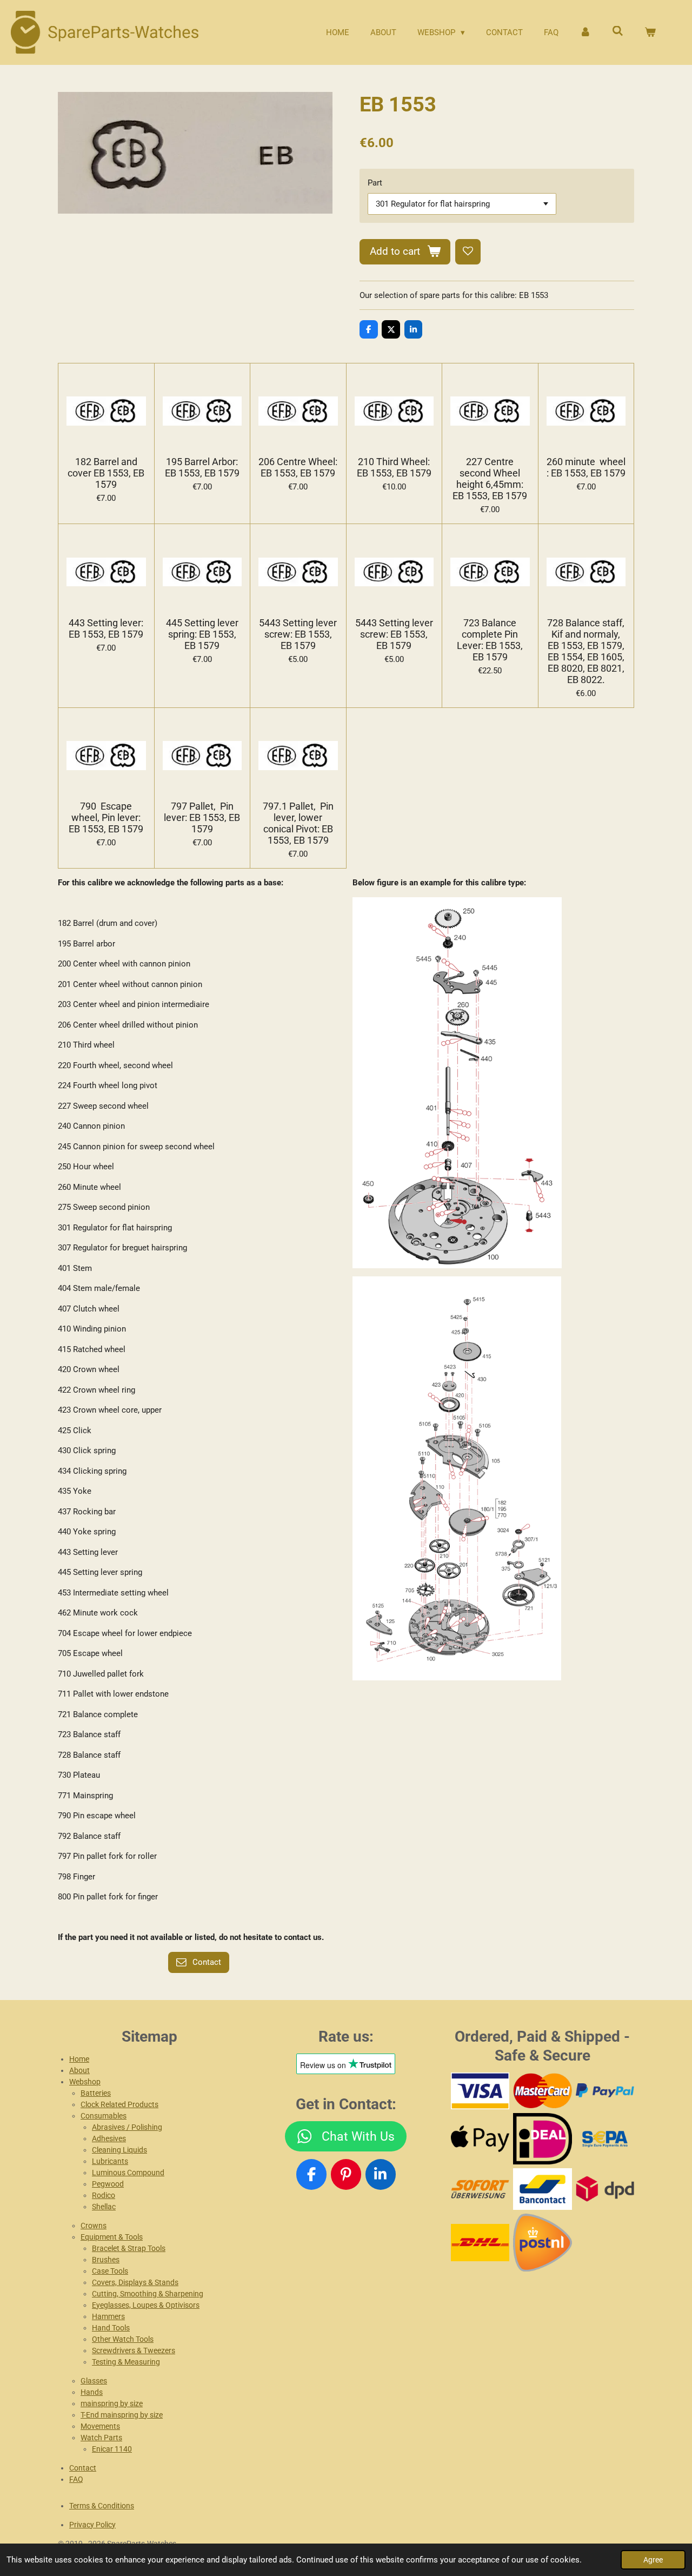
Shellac (104, 2207)
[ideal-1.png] (543, 2139)
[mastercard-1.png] (543, 2091)
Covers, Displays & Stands (135, 2282)
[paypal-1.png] (605, 2091)
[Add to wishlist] (468, 252)
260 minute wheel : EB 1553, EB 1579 (586, 467)
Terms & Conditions (102, 2506)
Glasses (94, 2381)
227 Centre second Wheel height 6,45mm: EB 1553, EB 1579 (490, 479)
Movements (100, 2426)
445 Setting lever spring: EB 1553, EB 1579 (202, 634)
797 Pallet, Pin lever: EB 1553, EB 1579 (202, 817)
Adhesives (109, 2138)
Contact (83, 2468)
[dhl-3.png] (480, 2242)
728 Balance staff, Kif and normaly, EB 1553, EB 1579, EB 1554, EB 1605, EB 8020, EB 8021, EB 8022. (586, 651)
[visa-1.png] (480, 2091)
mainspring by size (112, 2403)
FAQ (76, 2479)
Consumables (104, 2116)
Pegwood (108, 2184)
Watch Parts (101, 2438)
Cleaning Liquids (119, 2150)
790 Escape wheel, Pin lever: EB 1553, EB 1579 (106, 817)
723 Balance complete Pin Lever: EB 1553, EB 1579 (490, 640)
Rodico (104, 2195)
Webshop (85, 2082)
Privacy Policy (92, 2525)
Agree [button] (653, 2560)
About (79, 2070)
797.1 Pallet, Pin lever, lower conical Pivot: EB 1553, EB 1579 (298, 823)
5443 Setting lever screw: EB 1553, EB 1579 (298, 634)
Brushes (106, 2260)
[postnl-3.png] (543, 2242)
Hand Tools (111, 2328)
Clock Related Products (119, 2104)
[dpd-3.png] (605, 2189)
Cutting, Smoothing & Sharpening (148, 2294)
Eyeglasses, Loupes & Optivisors (146, 2305)
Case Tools (110, 2271)
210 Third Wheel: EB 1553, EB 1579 (394, 467)
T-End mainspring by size (122, 2415)
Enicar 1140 (112, 2449)
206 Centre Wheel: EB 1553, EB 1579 (298, 467)
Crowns (94, 2226)
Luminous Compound (128, 2173)
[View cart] (650, 33)
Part (375, 183)
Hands (92, 2392)
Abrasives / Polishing (127, 2127)
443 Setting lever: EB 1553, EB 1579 (106, 628)
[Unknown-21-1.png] (543, 2189)
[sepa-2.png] (605, 2139)
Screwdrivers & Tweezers (134, 2350)
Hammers (108, 2316)
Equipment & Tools (112, 2237)
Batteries (96, 2093)
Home (79, 2059)
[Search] (618, 31)
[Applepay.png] (480, 2139)
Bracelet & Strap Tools (129, 2248)
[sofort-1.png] (480, 2189)
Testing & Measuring (126, 2362)
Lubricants (110, 2161)
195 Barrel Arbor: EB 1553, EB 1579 (202, 467)
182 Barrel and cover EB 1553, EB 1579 (106, 473)
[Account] (585, 33)
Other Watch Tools (123, 2339)
